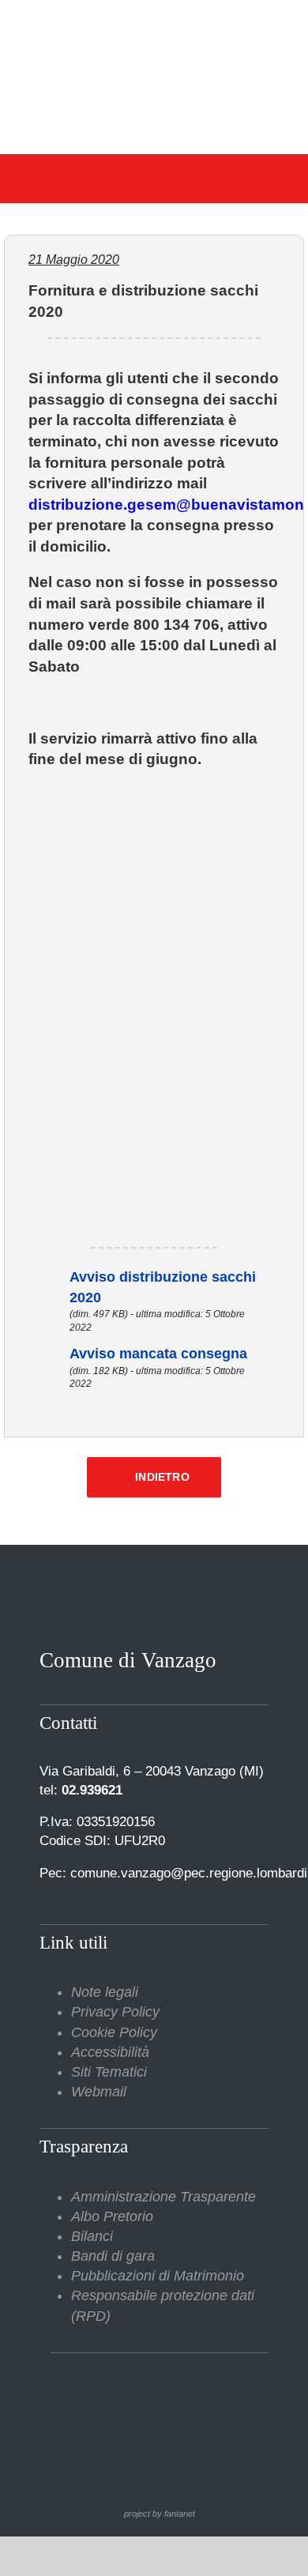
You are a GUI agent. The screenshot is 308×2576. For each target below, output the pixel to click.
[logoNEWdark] (154, 24)
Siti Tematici (109, 2072)
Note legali (105, 1992)
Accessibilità (110, 2052)
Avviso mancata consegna (158, 1354)
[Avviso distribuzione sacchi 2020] (47, 1277)
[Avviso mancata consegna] (47, 1354)
